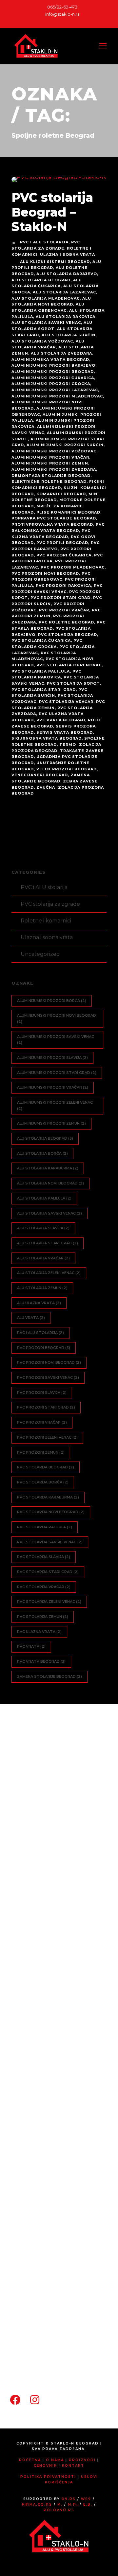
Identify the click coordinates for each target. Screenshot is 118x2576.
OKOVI (37, 2208)
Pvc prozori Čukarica (64, 555)
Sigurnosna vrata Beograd (47, 738)
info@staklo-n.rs (62, 14)
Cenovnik (31, 2225)
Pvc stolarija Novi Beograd (51, 1512)
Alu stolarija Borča (42, 1153)
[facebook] (53, 21)
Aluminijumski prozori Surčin (65, 445)
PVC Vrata (31, 1646)
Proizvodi (31, 2050)
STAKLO (39, 2192)
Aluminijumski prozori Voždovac (54, 451)
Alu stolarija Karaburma (48, 1168)
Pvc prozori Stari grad (60, 598)
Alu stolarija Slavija (43, 1228)
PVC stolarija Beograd (68, 635)
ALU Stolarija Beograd (41, 280)
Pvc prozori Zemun (41, 1452)
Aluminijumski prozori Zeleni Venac (55, 1105)
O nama (39, 1983)
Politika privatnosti (48, 2477)
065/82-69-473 (62, 7)
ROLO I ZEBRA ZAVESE (59, 2175)
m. (60, 2505)
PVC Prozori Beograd (44, 1348)
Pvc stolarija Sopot (73, 683)
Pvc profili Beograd (62, 543)
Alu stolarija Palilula (44, 1198)
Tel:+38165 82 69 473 (46, 2342)
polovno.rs (59, 2510)
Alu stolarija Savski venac (46, 323)
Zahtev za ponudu (53, 2000)
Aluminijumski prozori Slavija (52, 1058)
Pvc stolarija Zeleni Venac (49, 1602)
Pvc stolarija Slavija (44, 1557)
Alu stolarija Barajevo (67, 274)
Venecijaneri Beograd (40, 775)
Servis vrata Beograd (65, 732)
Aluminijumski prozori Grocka (51, 384)
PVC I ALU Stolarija (40, 1333)
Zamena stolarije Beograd (49, 1676)
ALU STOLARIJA (49, 2085)
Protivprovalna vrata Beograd (52, 524)
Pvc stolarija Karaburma (48, 1497)
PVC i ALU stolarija (44, 242)
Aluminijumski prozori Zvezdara (54, 469)
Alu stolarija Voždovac (42, 341)
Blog (34, 2033)
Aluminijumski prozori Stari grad (57, 1073)
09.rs (69, 2499)
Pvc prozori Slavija (42, 1393)
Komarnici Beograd (61, 494)
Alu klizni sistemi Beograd (55, 262)
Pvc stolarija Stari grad (44, 690)
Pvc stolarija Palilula (41, 671)
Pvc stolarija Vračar (66, 702)
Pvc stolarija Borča (43, 1482)
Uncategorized (40, 954)
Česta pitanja (45, 2017)
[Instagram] (35, 2396)
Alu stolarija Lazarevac (64, 292)
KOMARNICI (44, 2158)
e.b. (88, 2505)
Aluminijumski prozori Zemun (50, 463)
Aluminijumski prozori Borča (52, 1001)
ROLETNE (41, 2142)
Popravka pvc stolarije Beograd (54, 518)
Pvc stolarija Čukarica (41, 640)
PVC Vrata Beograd (61, 720)
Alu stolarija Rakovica (66, 317)
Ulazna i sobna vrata (68, 254)
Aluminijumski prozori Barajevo (53, 365)
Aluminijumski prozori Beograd (53, 372)
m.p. (73, 2505)
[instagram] (65, 21)
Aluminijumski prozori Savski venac (56, 1040)
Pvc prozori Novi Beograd (45, 573)
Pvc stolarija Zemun (43, 1617)
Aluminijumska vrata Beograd (50, 359)
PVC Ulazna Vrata (39, 1632)
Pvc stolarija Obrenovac (69, 665)
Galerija (29, 2242)
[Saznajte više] (28, 1898)
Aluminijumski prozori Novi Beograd (57, 1018)
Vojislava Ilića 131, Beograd (52, 2328)
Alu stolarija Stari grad (48, 1243)
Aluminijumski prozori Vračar (50, 457)
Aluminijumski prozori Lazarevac (55, 390)
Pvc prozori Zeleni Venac (47, 1437)
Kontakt (30, 2259)
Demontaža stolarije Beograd (51, 476)
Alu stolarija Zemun (42, 1288)
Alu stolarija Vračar (43, 1258)
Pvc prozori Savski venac (48, 1377)
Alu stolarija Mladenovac (46, 298)
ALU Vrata (31, 1318)
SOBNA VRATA (48, 2125)
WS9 (86, 2499)
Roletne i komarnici (46, 921)
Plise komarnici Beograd (68, 512)
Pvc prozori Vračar (64, 610)
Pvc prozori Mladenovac (73, 567)
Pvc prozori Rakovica (63, 586)
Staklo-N (30, 1965)
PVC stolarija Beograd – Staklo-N (52, 212)
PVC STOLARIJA (49, 2068)
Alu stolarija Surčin (69, 335)
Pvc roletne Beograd (66, 622)
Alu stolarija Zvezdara (61, 353)
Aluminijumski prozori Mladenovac (57, 396)
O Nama (55, 2460)
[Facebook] (15, 2396)
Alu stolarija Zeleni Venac (49, 1273)
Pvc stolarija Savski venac (50, 1542)
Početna (30, 1948)
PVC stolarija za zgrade (50, 904)
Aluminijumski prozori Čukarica (53, 378)
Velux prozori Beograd (67, 769)
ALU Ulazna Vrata (39, 1303)
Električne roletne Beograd (49, 482)
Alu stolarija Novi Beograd (50, 1183)
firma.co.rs (37, 2505)
